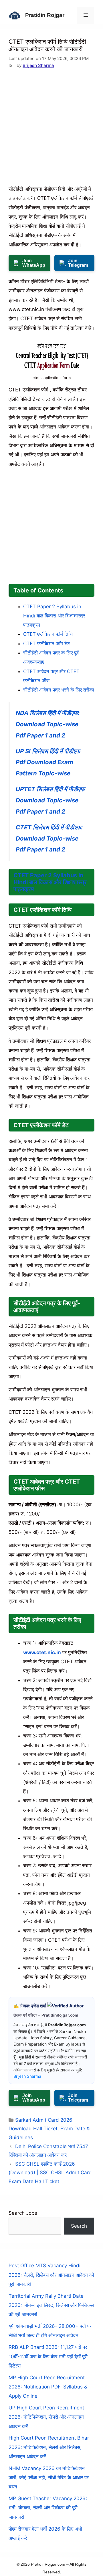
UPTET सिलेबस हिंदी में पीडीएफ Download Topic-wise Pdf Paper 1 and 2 (50, 800)
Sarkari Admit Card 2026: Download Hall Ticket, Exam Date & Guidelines (49, 2129)
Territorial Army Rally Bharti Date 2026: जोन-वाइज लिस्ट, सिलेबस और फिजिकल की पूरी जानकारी (51, 2305)
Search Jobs (23, 2213)
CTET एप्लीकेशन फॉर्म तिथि (48, 634)
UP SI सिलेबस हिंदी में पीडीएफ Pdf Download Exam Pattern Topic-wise (48, 762)
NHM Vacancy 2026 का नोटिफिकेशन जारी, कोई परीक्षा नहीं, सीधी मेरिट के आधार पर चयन (49, 2478)
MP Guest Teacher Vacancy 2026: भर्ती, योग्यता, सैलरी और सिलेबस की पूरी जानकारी (48, 2508)
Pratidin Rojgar (45, 15)
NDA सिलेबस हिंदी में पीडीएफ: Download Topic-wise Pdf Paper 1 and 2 (48, 724)
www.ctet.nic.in (42, 1652)
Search (79, 2226)
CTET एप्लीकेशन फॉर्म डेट (47, 644)
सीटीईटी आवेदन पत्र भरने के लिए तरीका (59, 690)
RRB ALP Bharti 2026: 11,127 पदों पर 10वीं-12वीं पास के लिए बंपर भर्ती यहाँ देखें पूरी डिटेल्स (48, 2356)
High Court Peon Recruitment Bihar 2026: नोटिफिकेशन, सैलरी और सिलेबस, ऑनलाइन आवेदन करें (49, 2447)
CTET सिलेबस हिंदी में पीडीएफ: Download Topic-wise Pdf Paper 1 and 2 (49, 838)
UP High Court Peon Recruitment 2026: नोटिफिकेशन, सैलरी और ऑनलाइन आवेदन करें (46, 2417)
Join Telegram (78, 263)
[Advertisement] (51, 130)
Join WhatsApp (34, 263)
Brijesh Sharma (38, 65)
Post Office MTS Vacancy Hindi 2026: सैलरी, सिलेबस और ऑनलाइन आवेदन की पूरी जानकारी (51, 2275)
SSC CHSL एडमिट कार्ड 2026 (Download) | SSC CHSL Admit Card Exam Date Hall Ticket (50, 2173)
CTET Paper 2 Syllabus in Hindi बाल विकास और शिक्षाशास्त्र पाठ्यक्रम (54, 616)
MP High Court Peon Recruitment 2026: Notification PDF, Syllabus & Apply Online (48, 2387)
